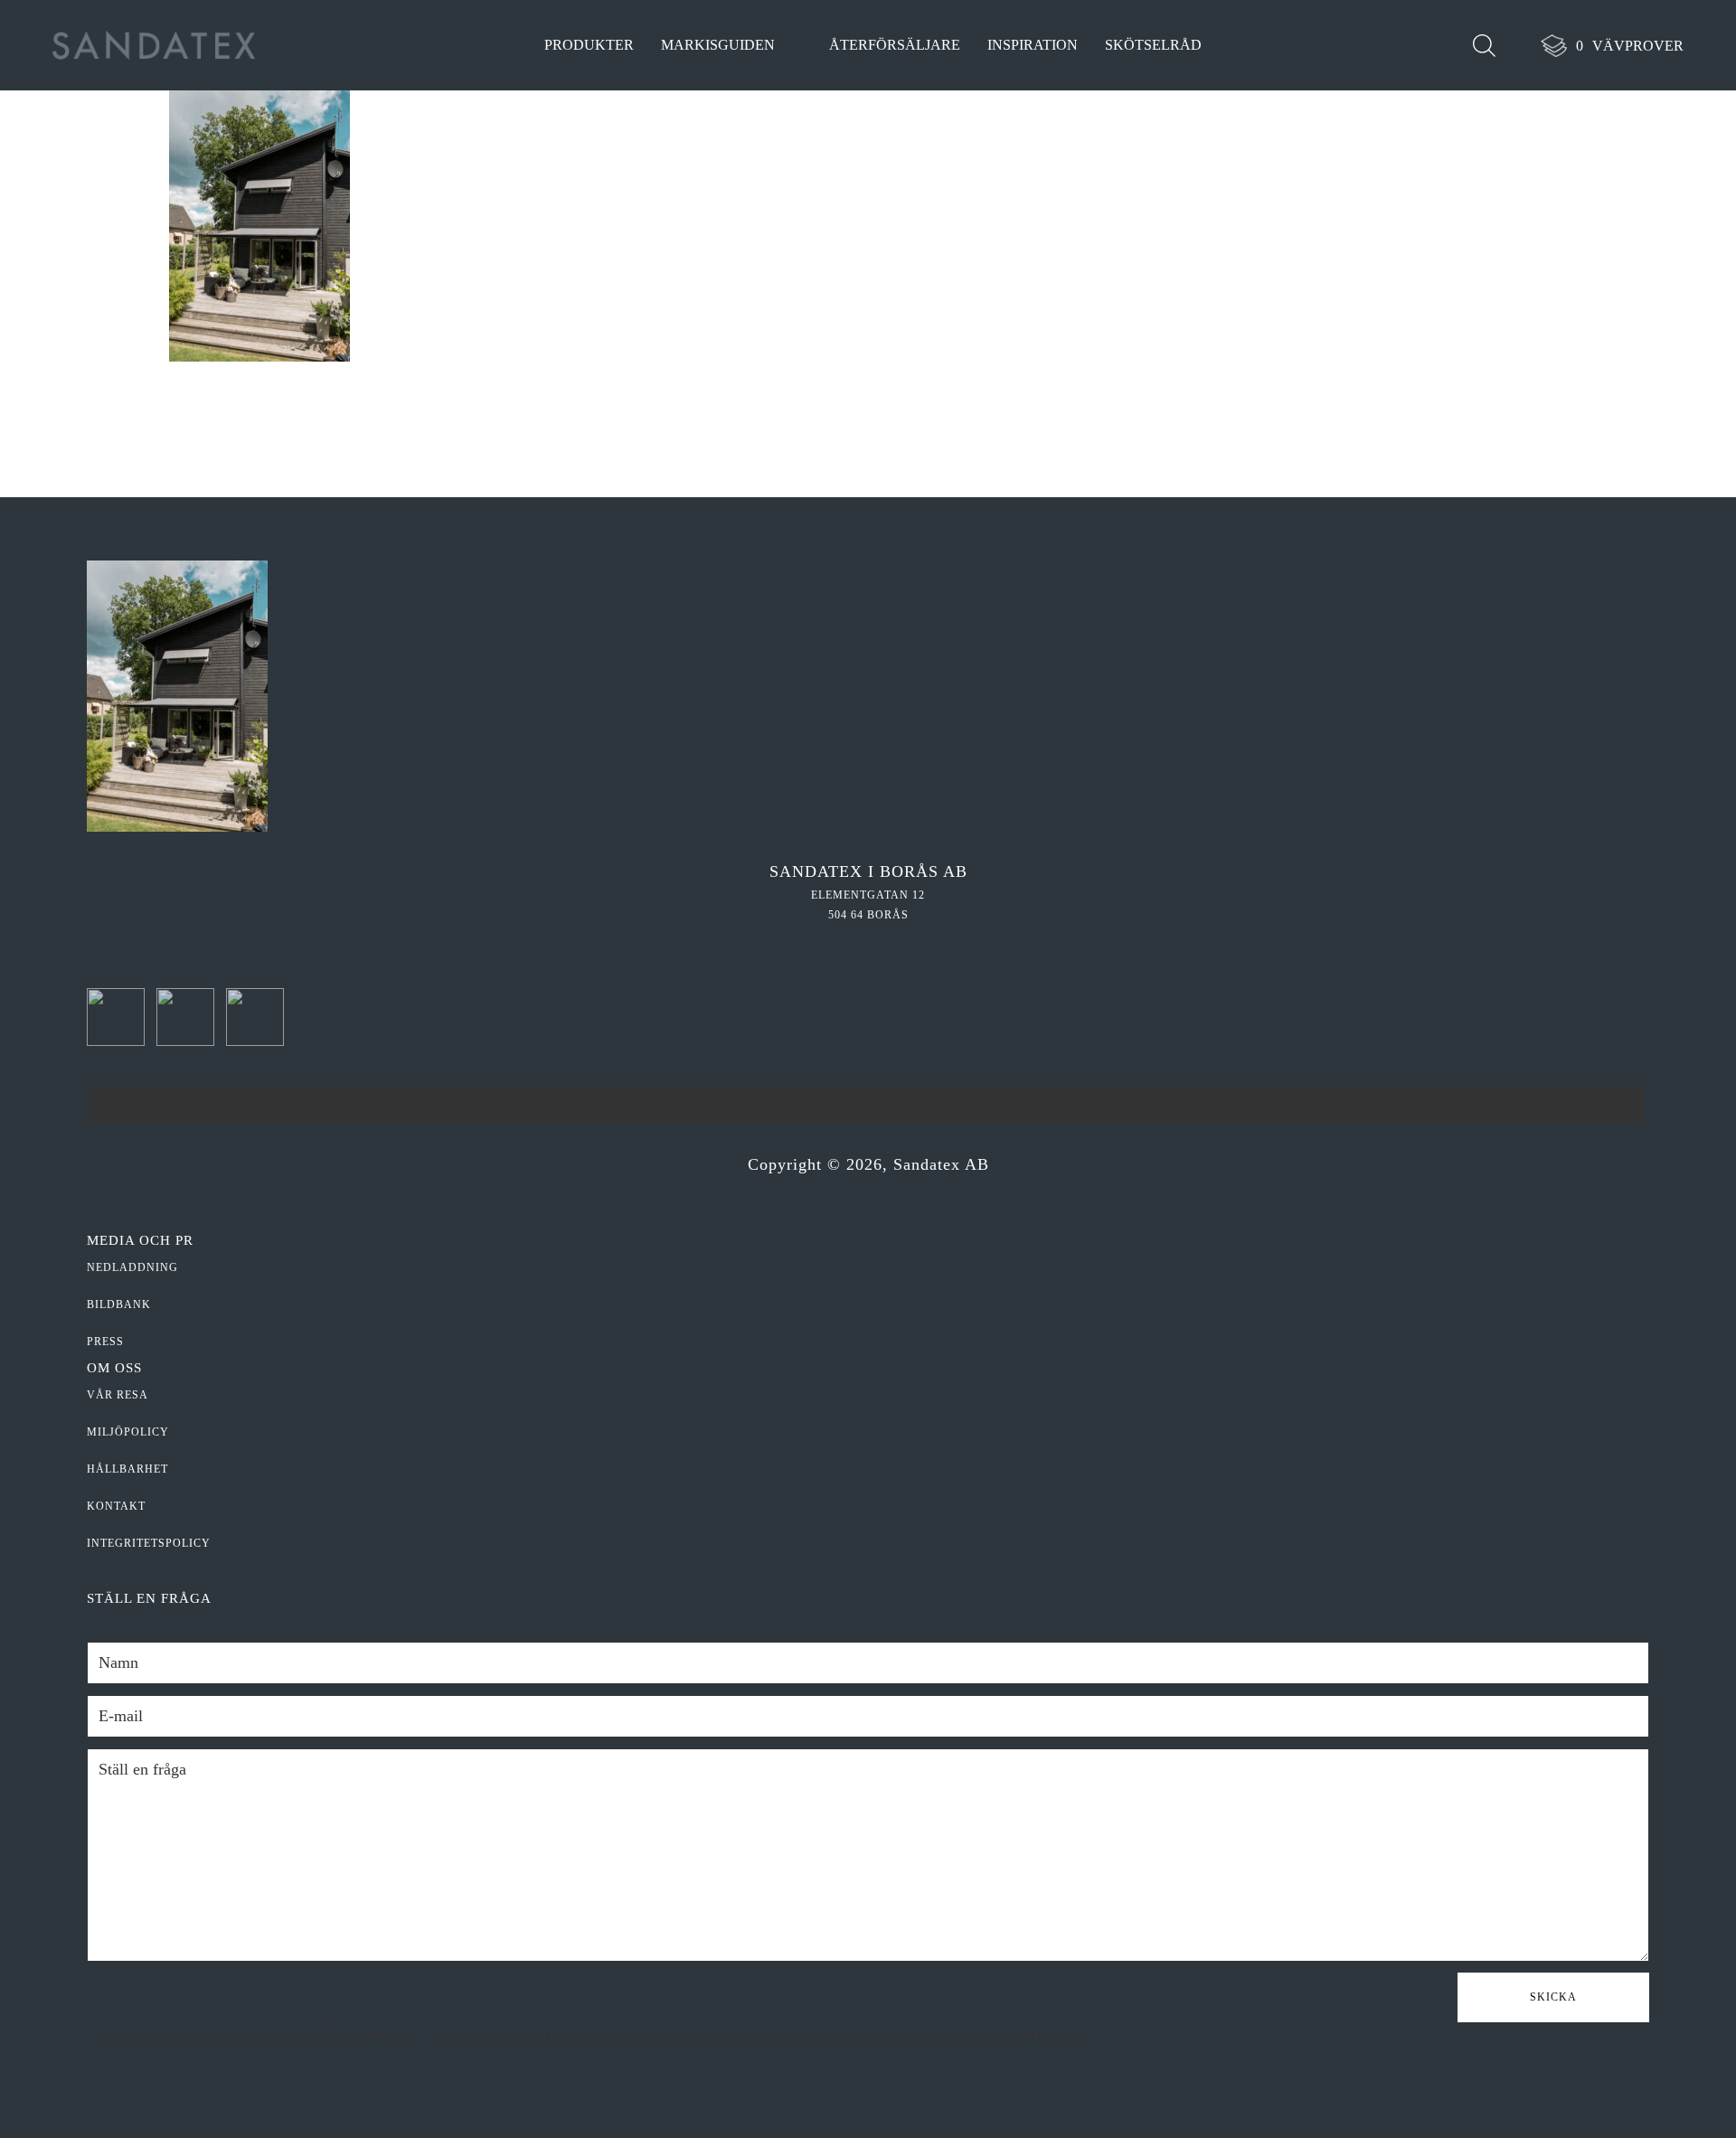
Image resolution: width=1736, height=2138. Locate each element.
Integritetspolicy (149, 1543)
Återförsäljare (895, 45)
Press (105, 1342)
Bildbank (119, 1304)
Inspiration (1033, 45)
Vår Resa (118, 1395)
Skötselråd (1153, 45)
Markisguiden (718, 45)
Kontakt (116, 1506)
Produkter (589, 45)
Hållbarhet (127, 1469)
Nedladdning (132, 1267)
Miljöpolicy (128, 1432)
